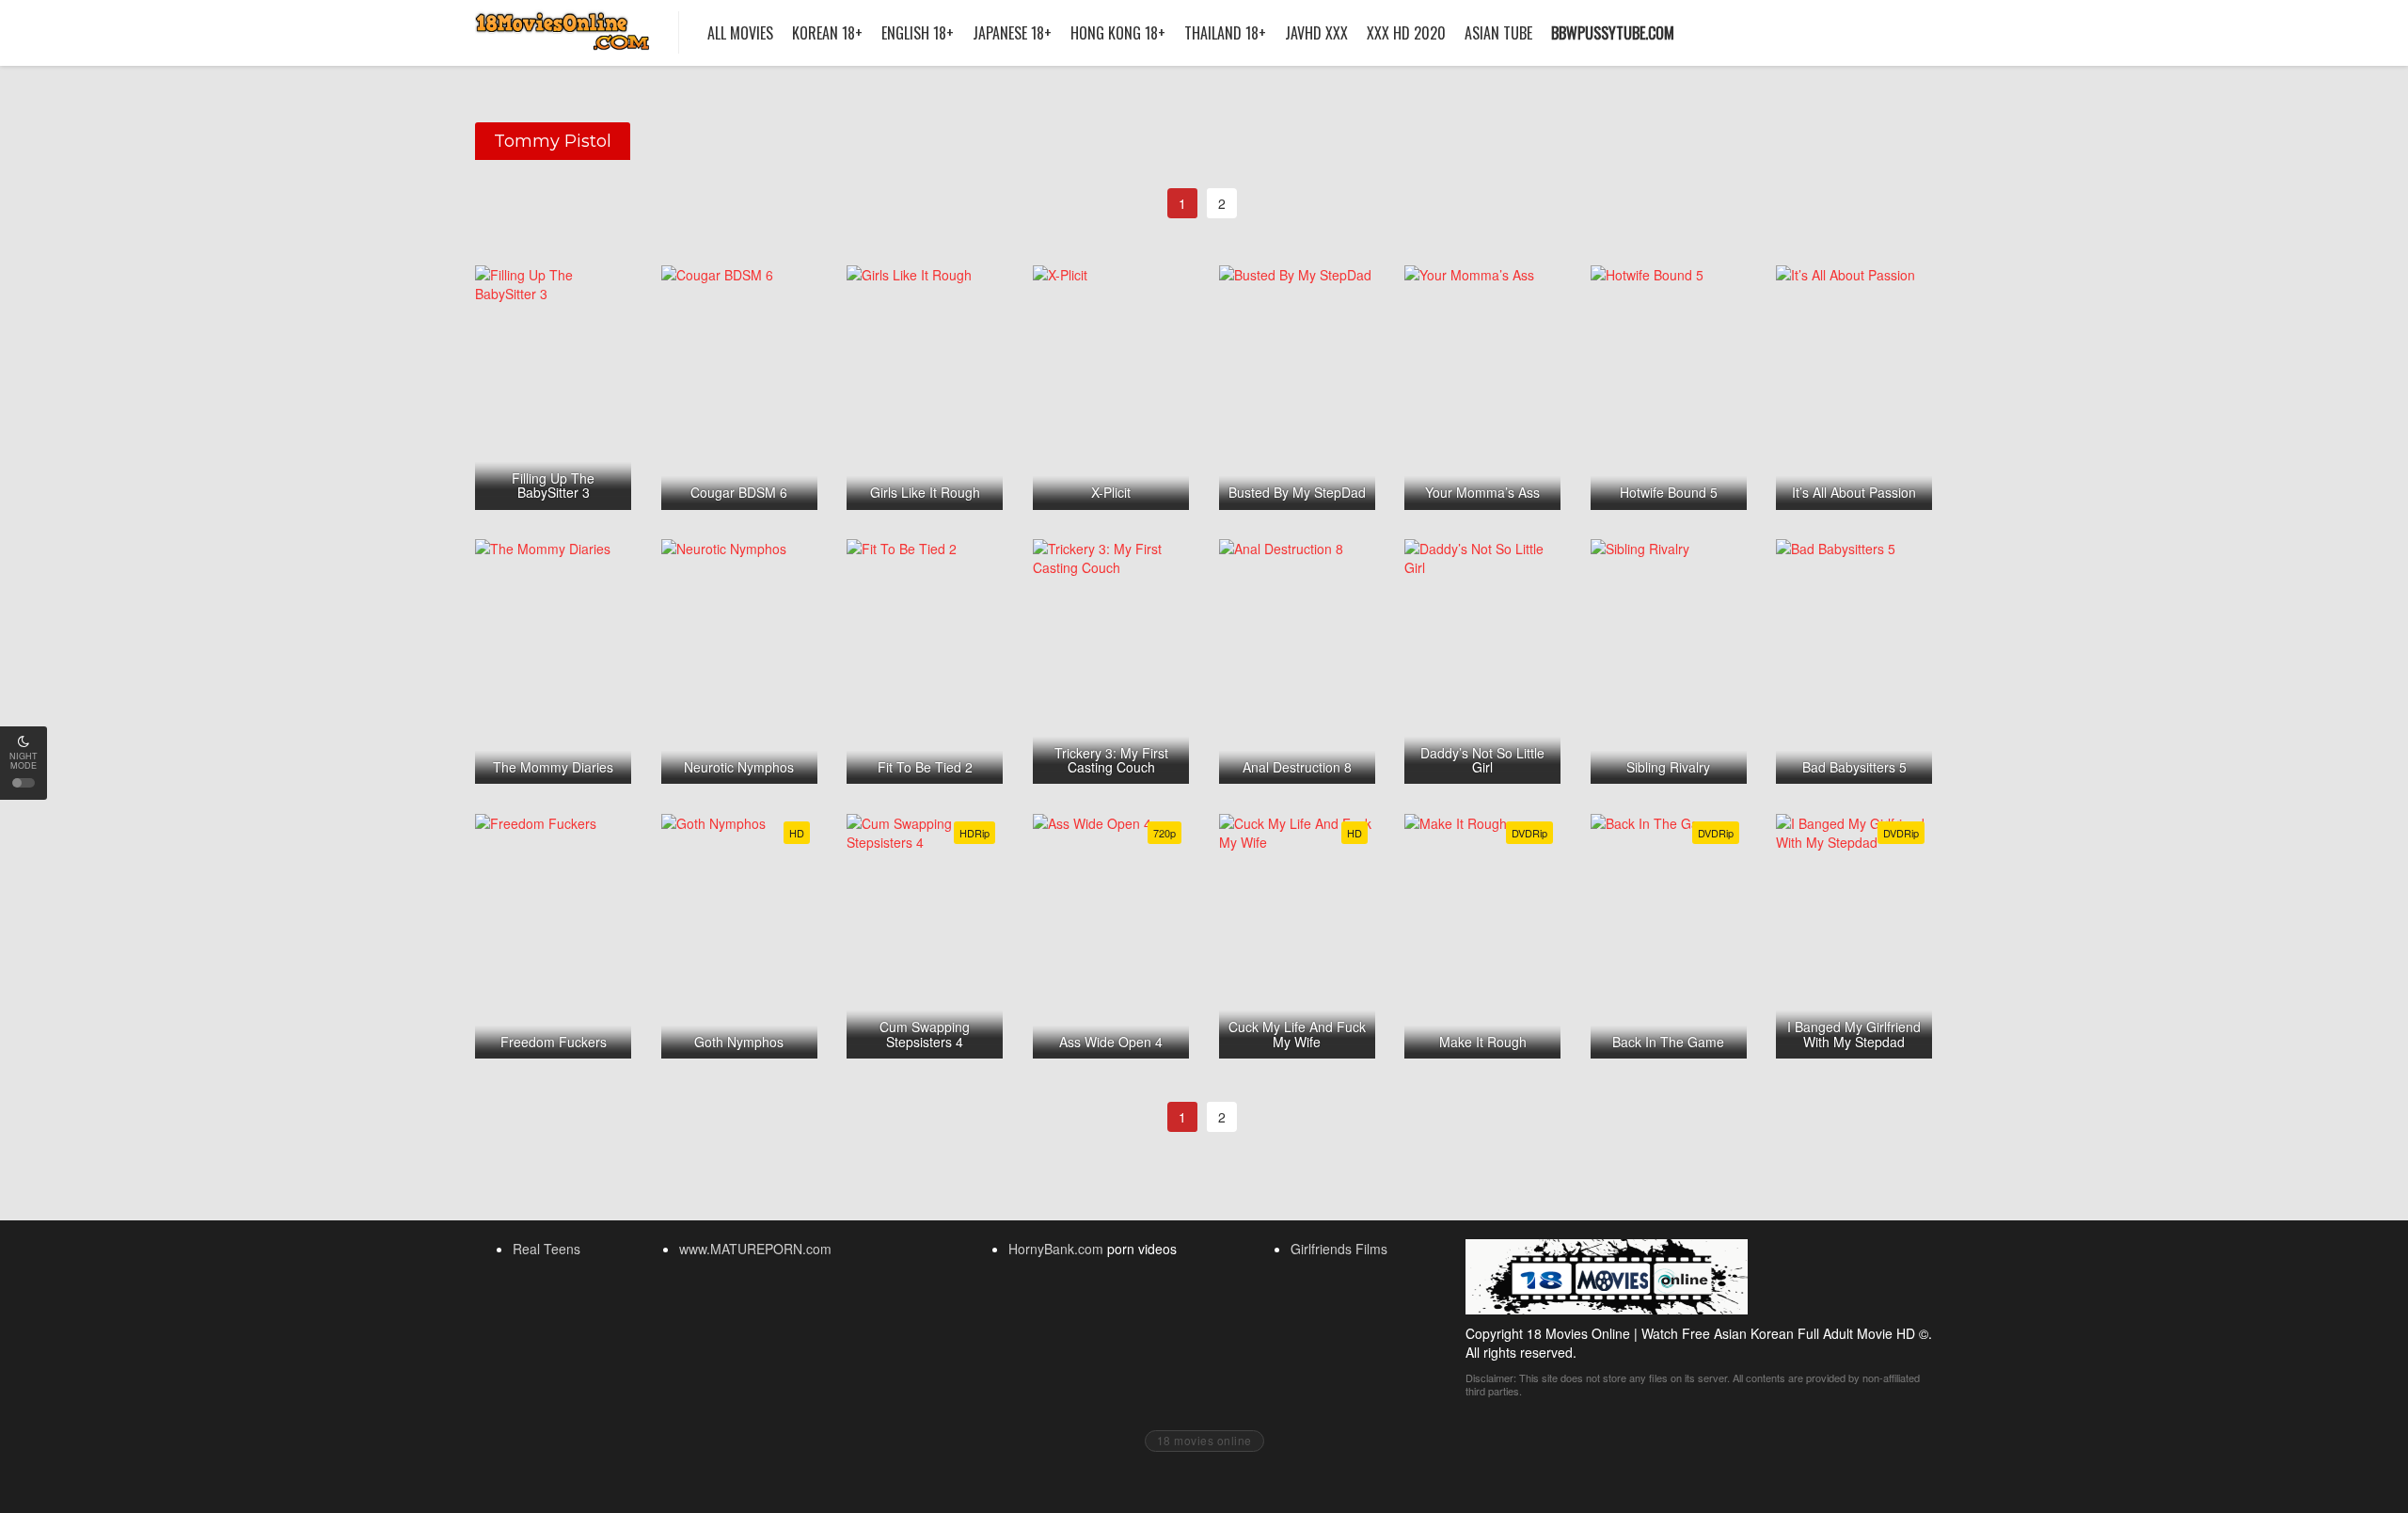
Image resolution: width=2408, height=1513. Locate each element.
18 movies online (1204, 1440)
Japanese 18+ (1012, 33)
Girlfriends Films (1339, 1249)
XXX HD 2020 (1406, 33)
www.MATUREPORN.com (755, 1249)
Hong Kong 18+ (1118, 33)
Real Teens (547, 1249)
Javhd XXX (1316, 33)
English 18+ (918, 33)
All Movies (740, 33)
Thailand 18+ (1225, 33)
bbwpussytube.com (1613, 33)
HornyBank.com (1056, 1249)
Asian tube (1498, 33)
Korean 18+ (827, 33)
